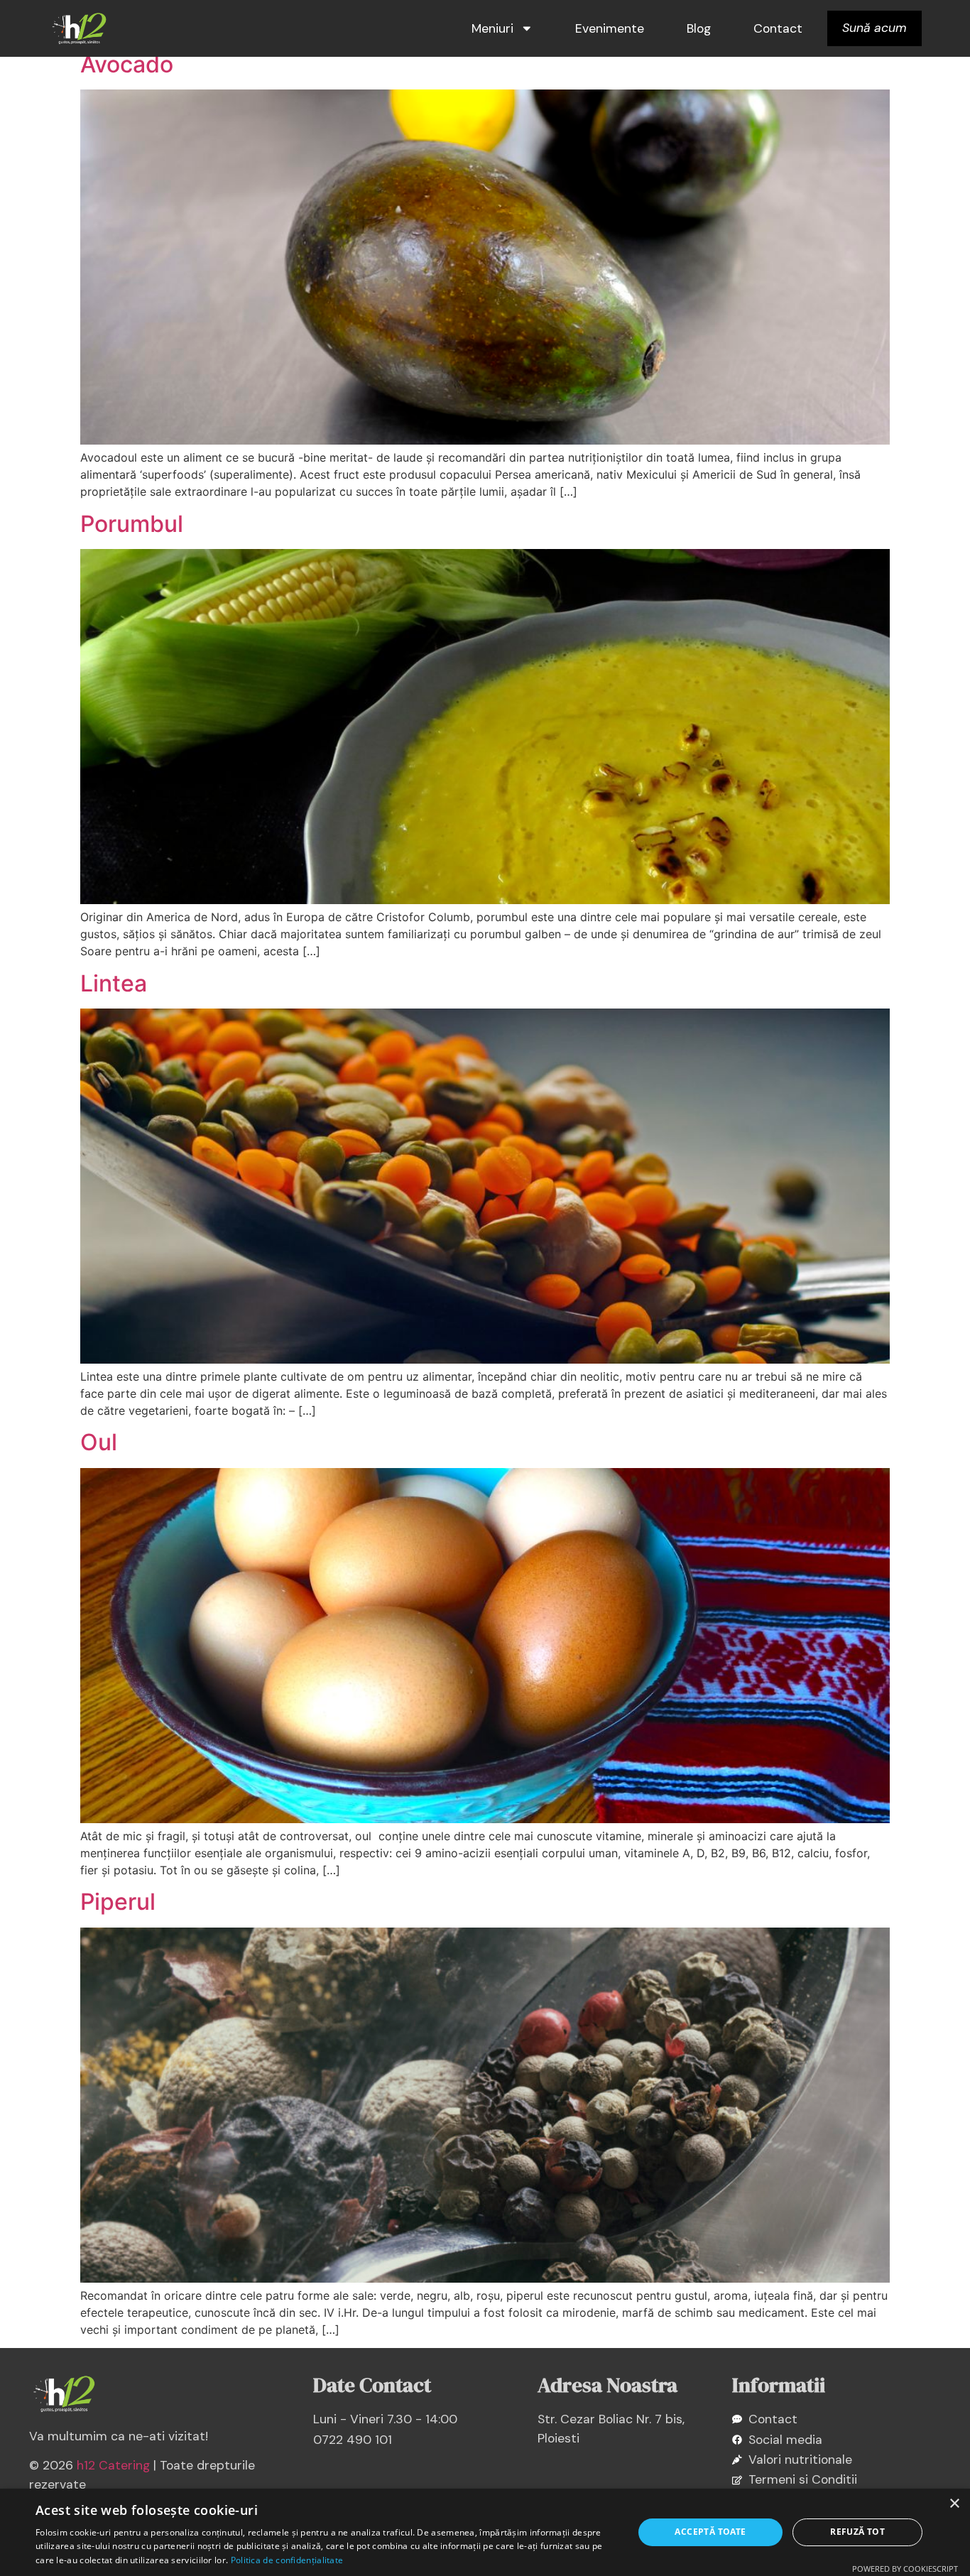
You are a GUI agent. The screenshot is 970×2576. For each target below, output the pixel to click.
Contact (778, 28)
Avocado (127, 64)
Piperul (118, 1902)
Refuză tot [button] (857, 2532)
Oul (99, 1442)
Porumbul (132, 524)
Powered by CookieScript (905, 2569)
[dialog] (485, 2532)
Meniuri (492, 28)
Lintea (114, 983)
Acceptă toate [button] (710, 2532)
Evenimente (610, 28)
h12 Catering (113, 2465)
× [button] (954, 2504)
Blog (699, 28)
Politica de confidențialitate (287, 2560)
